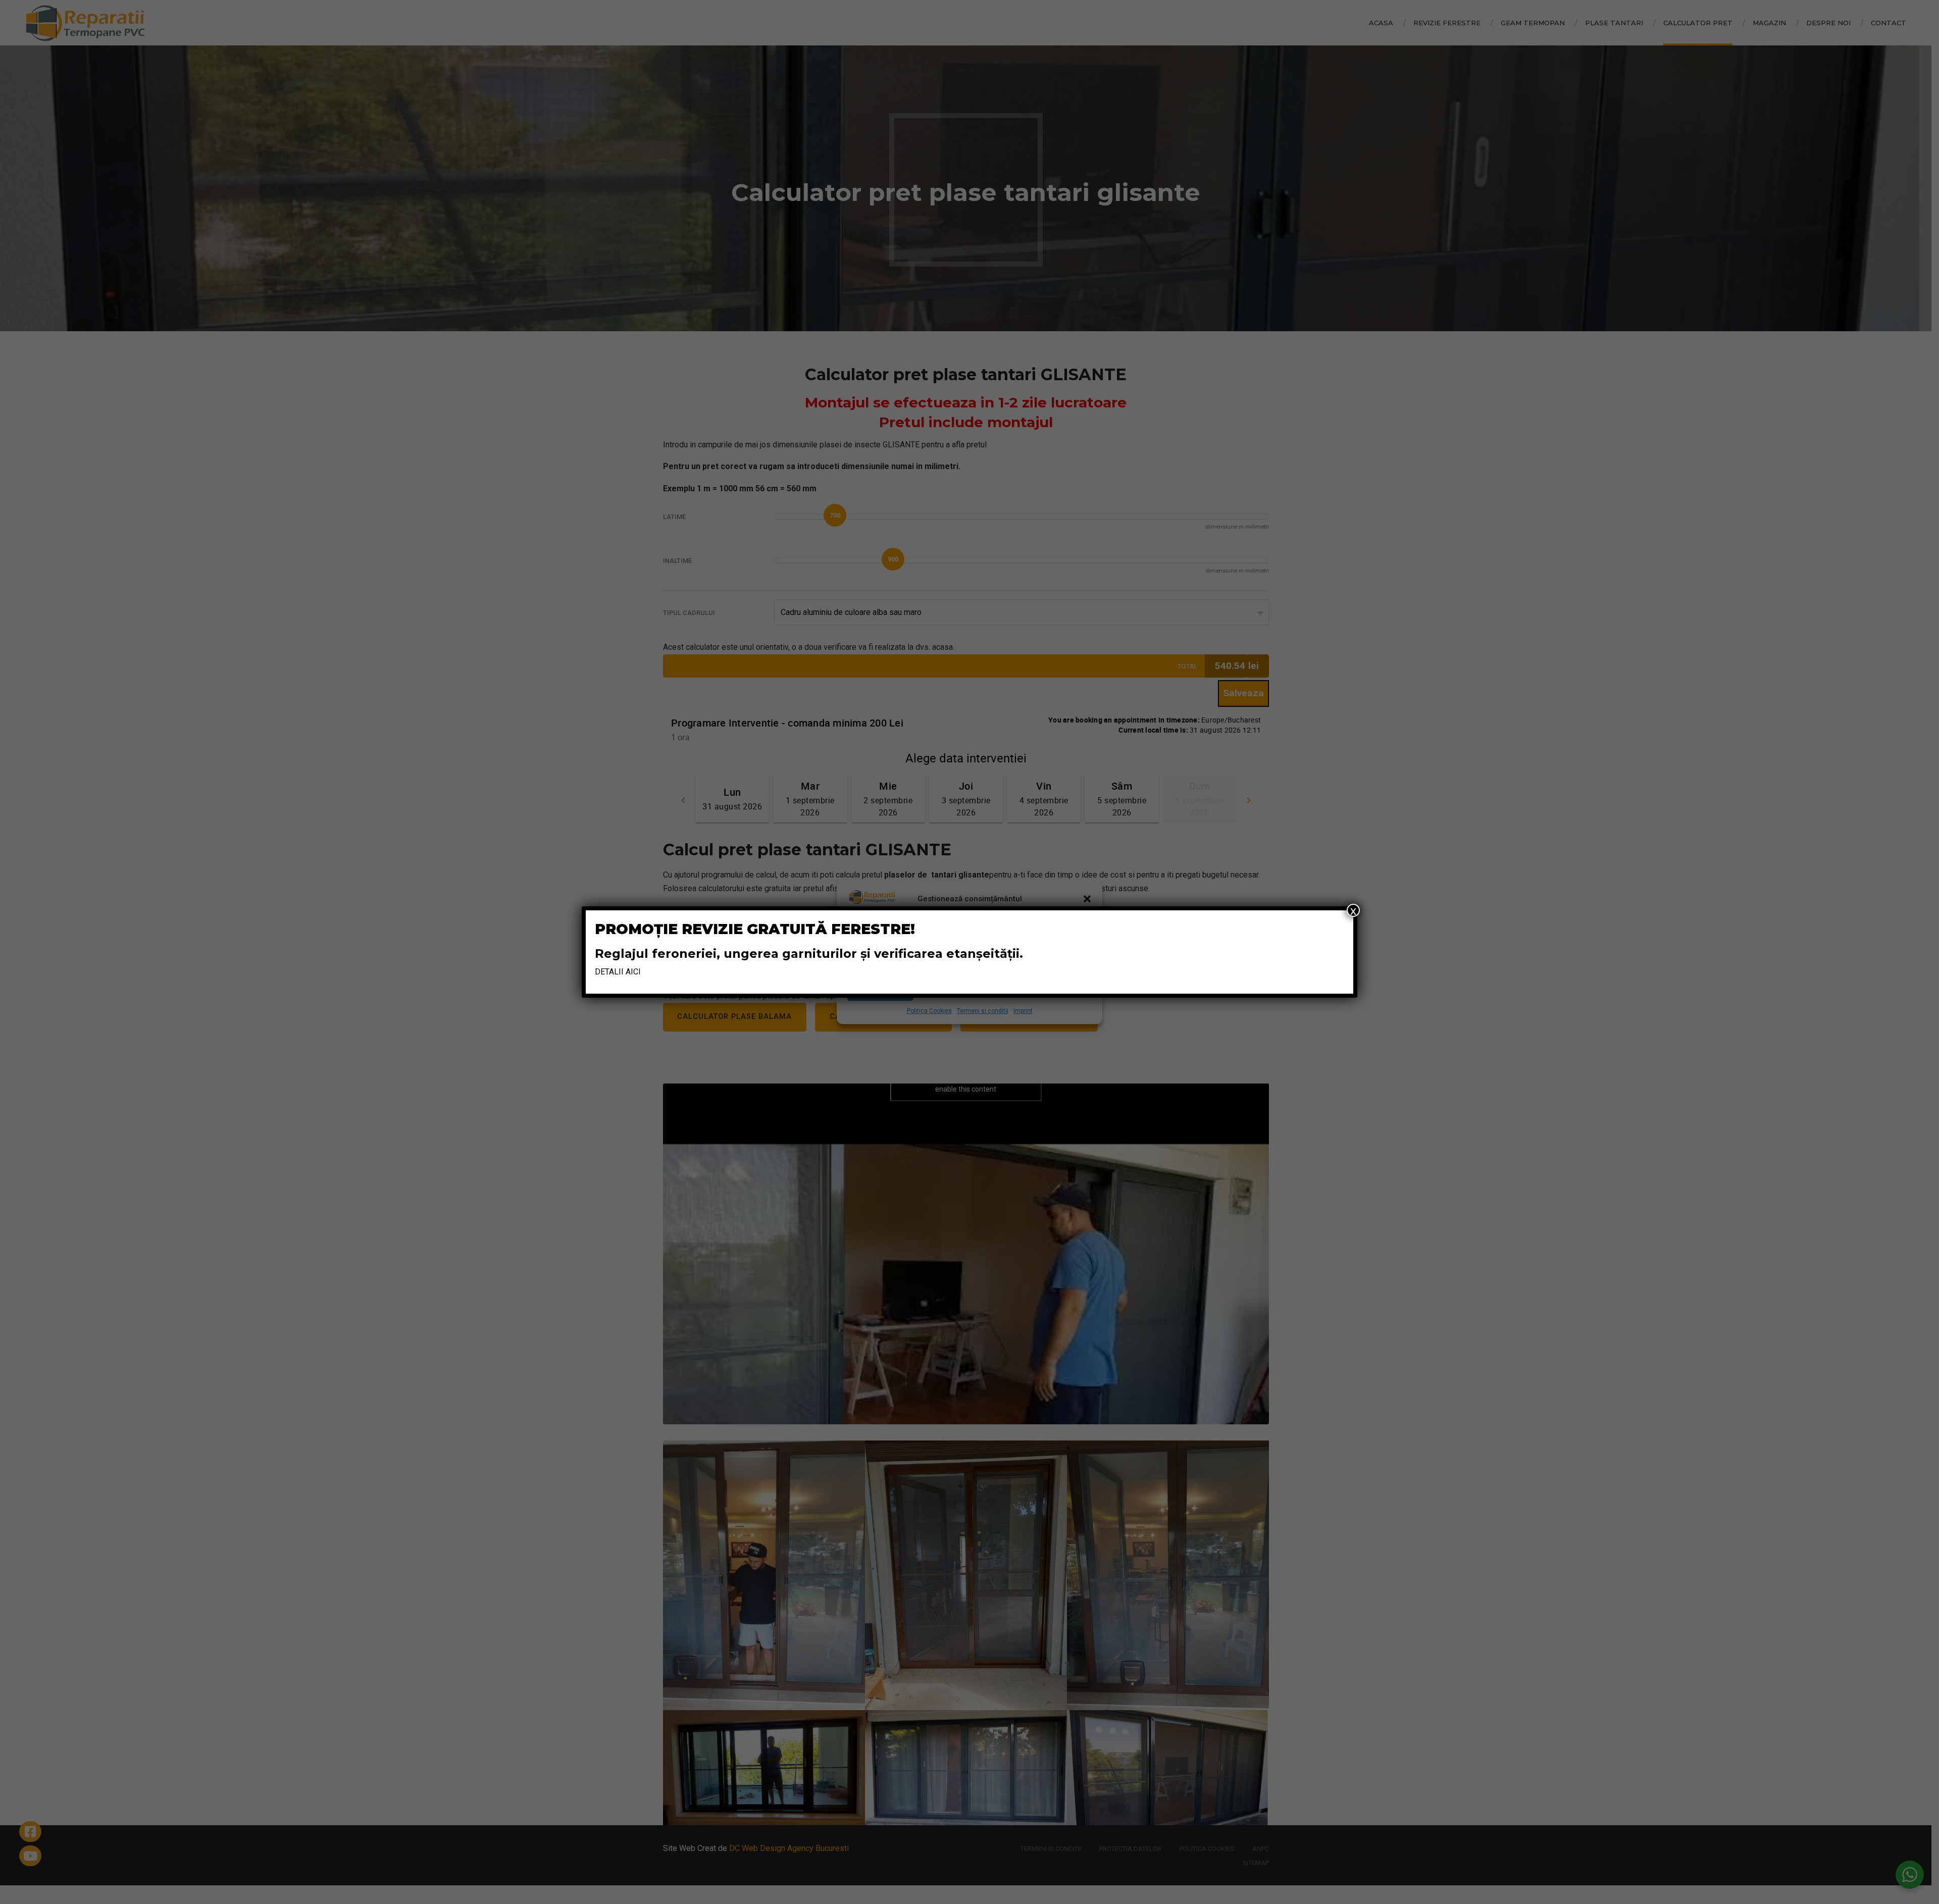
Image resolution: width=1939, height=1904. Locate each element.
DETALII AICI (618, 972)
